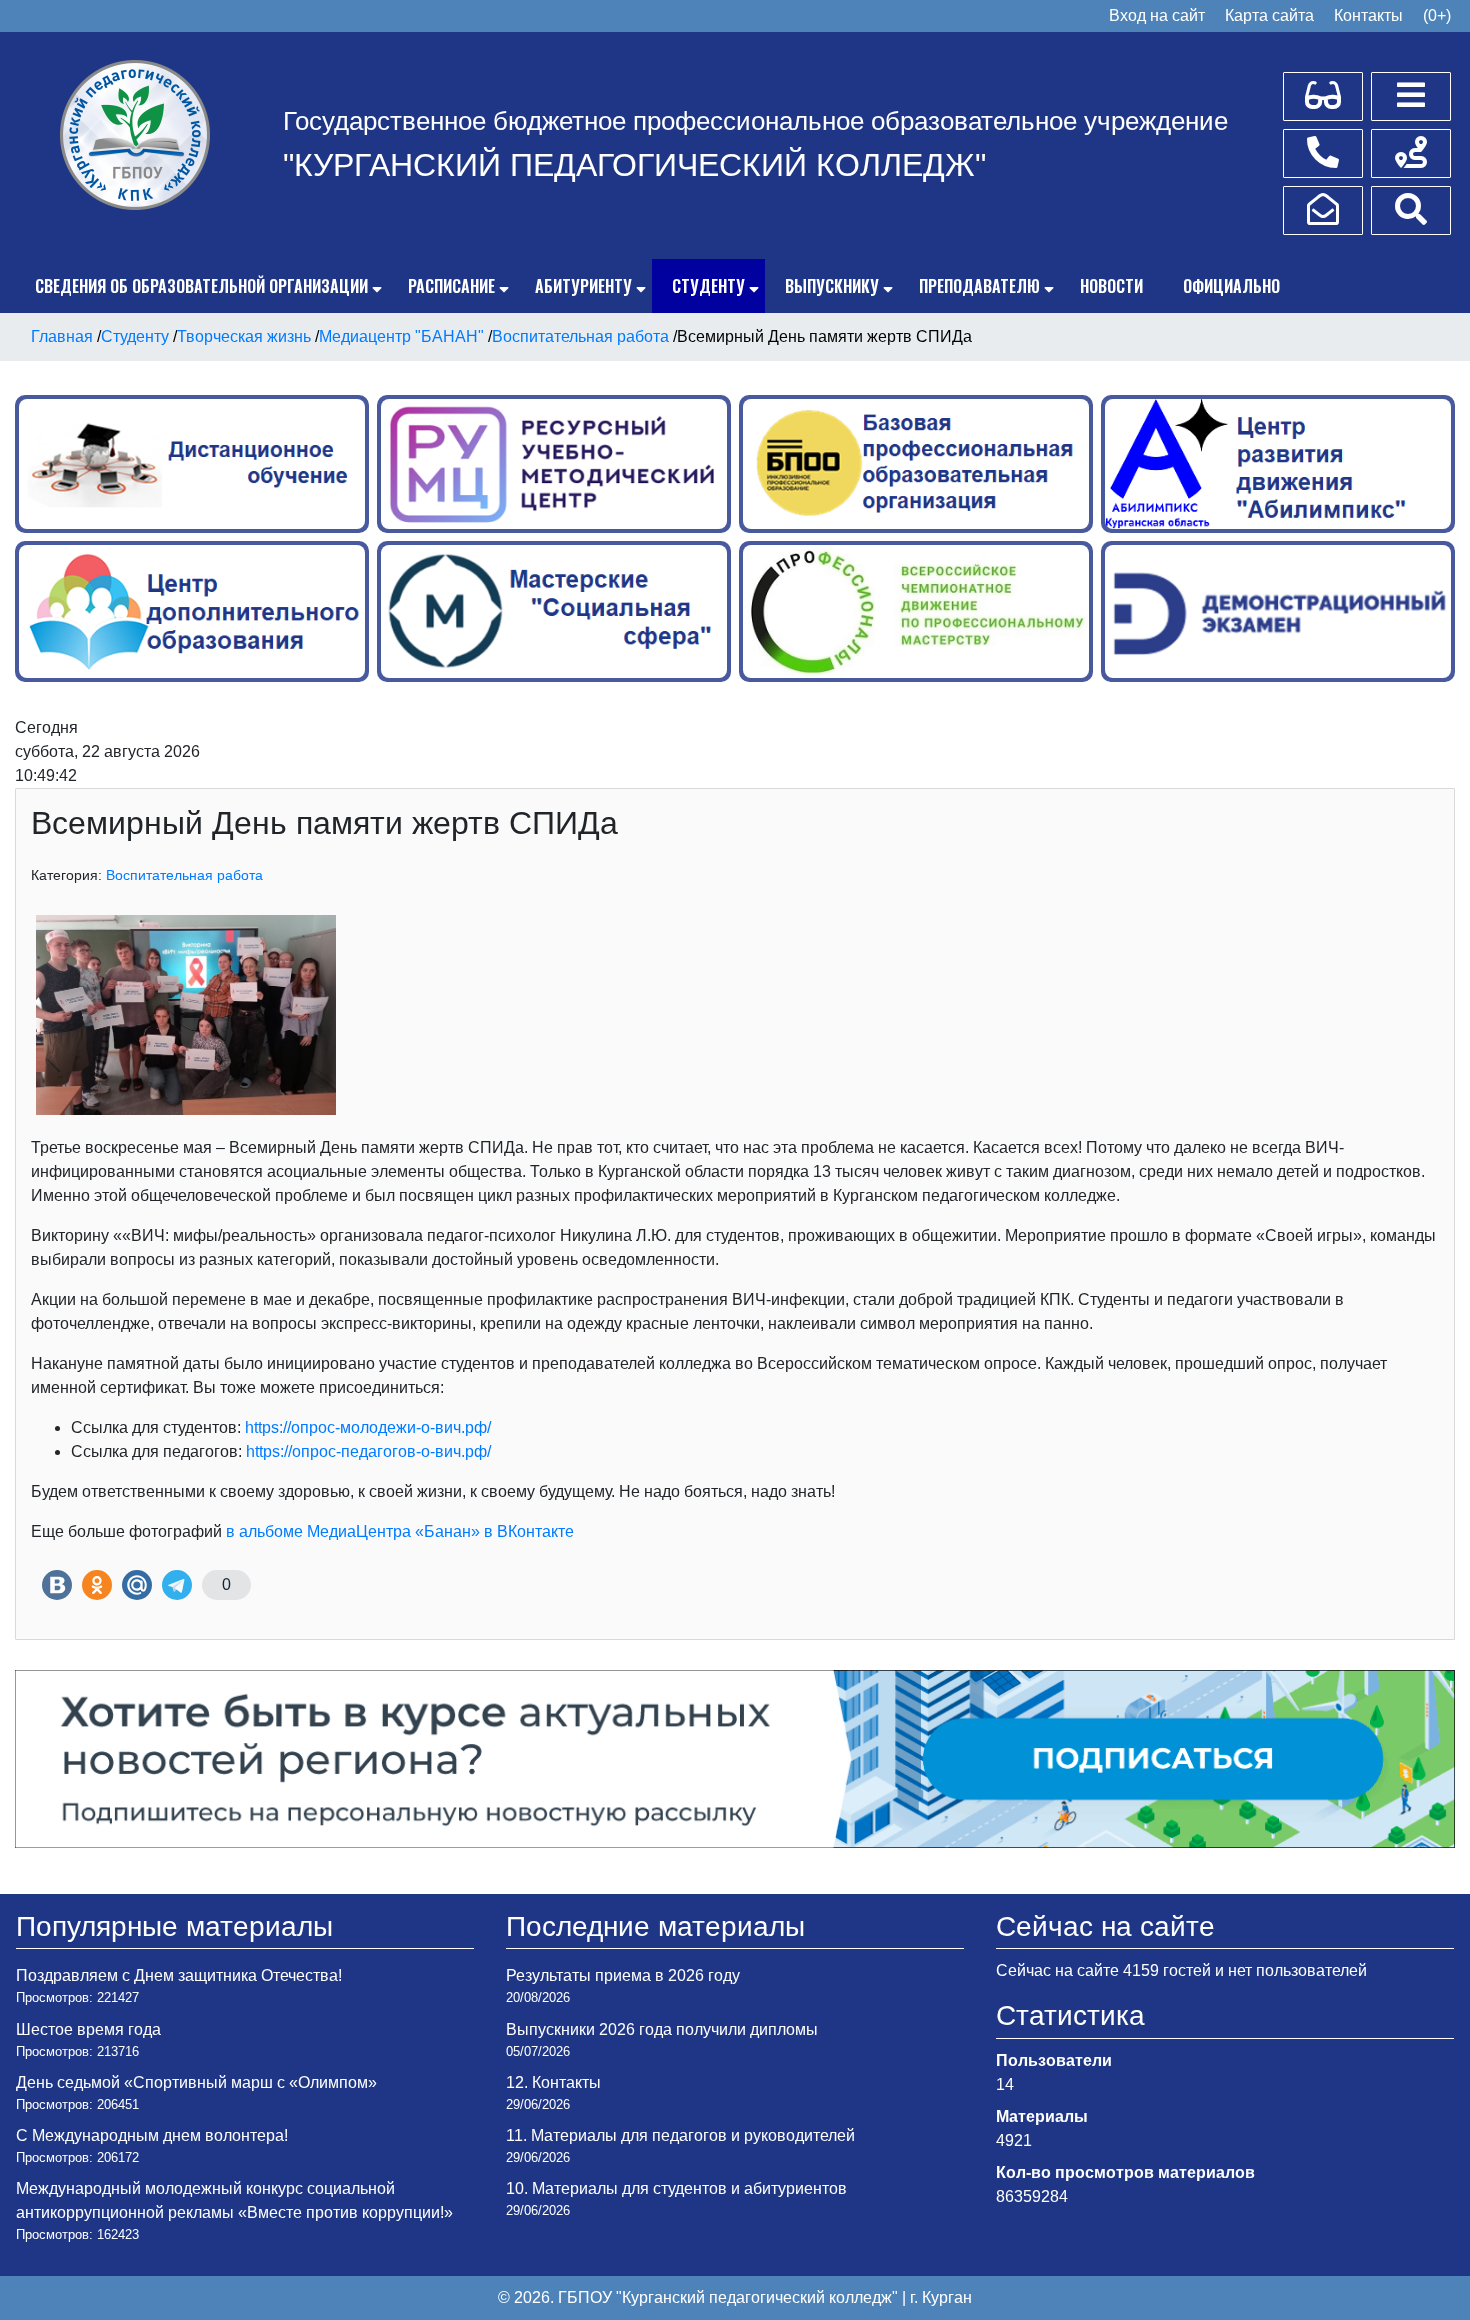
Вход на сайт (1157, 15)
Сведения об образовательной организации (201, 286)
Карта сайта (1269, 15)
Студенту (708, 286)
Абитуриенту (583, 286)
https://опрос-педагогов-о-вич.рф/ (368, 1451)
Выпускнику (832, 286)
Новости (1111, 286)
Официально (1231, 286)
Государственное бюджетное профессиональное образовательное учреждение (755, 121)
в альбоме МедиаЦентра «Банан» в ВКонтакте (400, 1531)
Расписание (451, 286)
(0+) (1437, 15)
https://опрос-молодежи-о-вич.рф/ (368, 1427)
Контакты (1368, 15)
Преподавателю (979, 286)
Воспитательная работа (184, 875)
